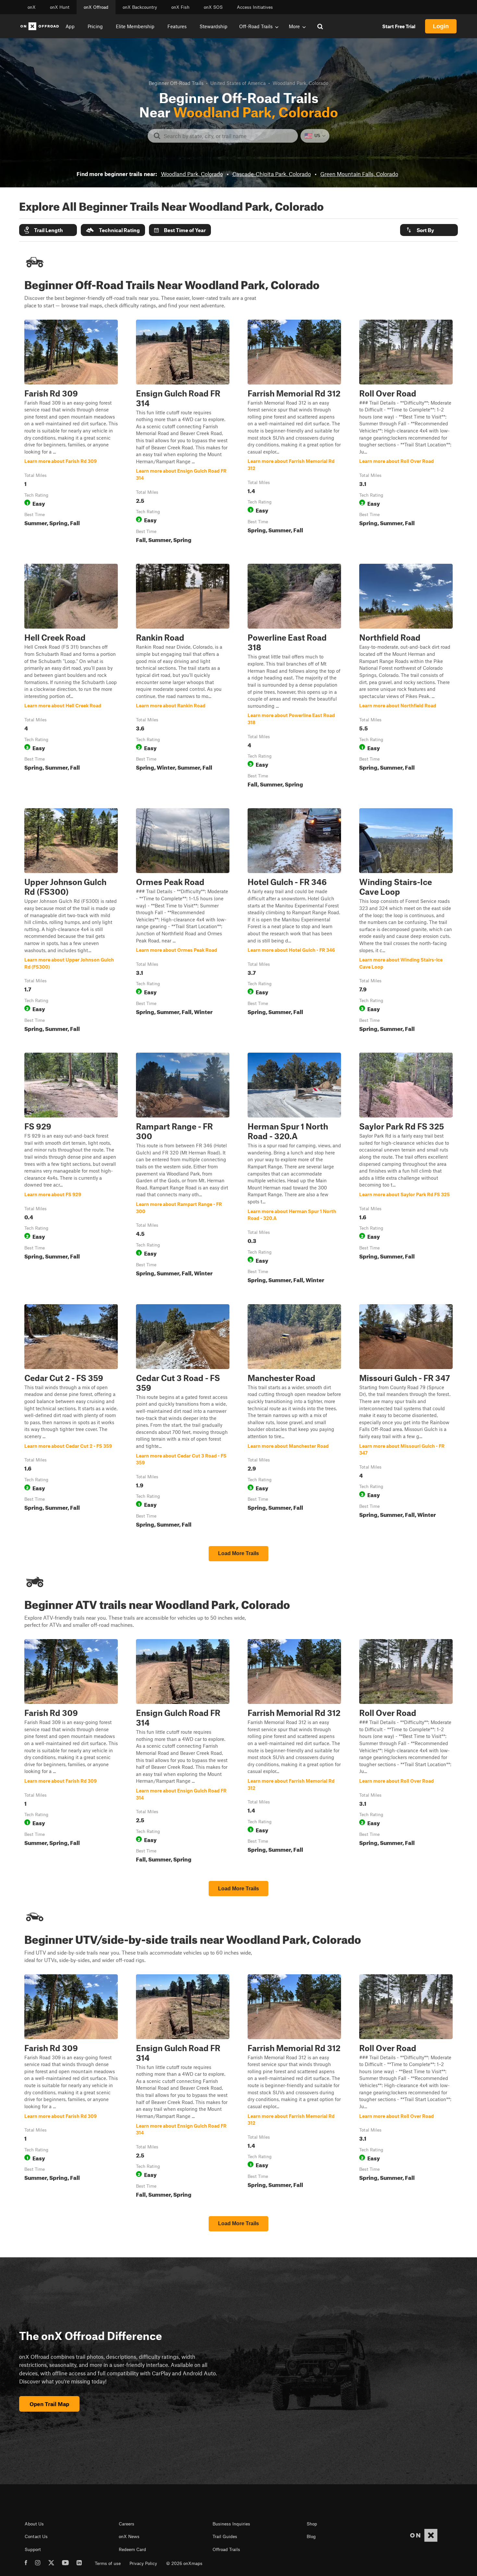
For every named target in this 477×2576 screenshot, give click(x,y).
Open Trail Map (49, 2404)
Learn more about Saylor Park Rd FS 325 (406, 1169)
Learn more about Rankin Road (183, 677)
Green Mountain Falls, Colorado (359, 174)
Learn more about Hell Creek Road (71, 677)
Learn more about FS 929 (71, 1169)
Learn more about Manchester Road (294, 1417)
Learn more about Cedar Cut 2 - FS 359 (71, 1417)
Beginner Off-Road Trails (176, 83)
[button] (48, 230)
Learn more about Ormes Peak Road (183, 921)
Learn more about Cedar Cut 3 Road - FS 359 (183, 1417)
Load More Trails (238, 1553)
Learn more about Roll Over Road (406, 433)
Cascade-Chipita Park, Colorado (272, 174)
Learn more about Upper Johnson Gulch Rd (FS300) (71, 921)
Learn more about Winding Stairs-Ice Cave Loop (406, 921)
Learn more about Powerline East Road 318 (294, 677)
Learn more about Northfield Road (406, 677)
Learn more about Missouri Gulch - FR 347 (406, 1417)
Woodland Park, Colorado (192, 174)
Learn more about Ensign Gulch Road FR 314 (183, 433)
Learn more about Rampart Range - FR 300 (183, 1169)
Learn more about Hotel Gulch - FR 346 (294, 921)
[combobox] (228, 136)
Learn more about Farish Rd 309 (71, 433)
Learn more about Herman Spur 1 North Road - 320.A (294, 1169)
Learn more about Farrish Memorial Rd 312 (294, 433)
